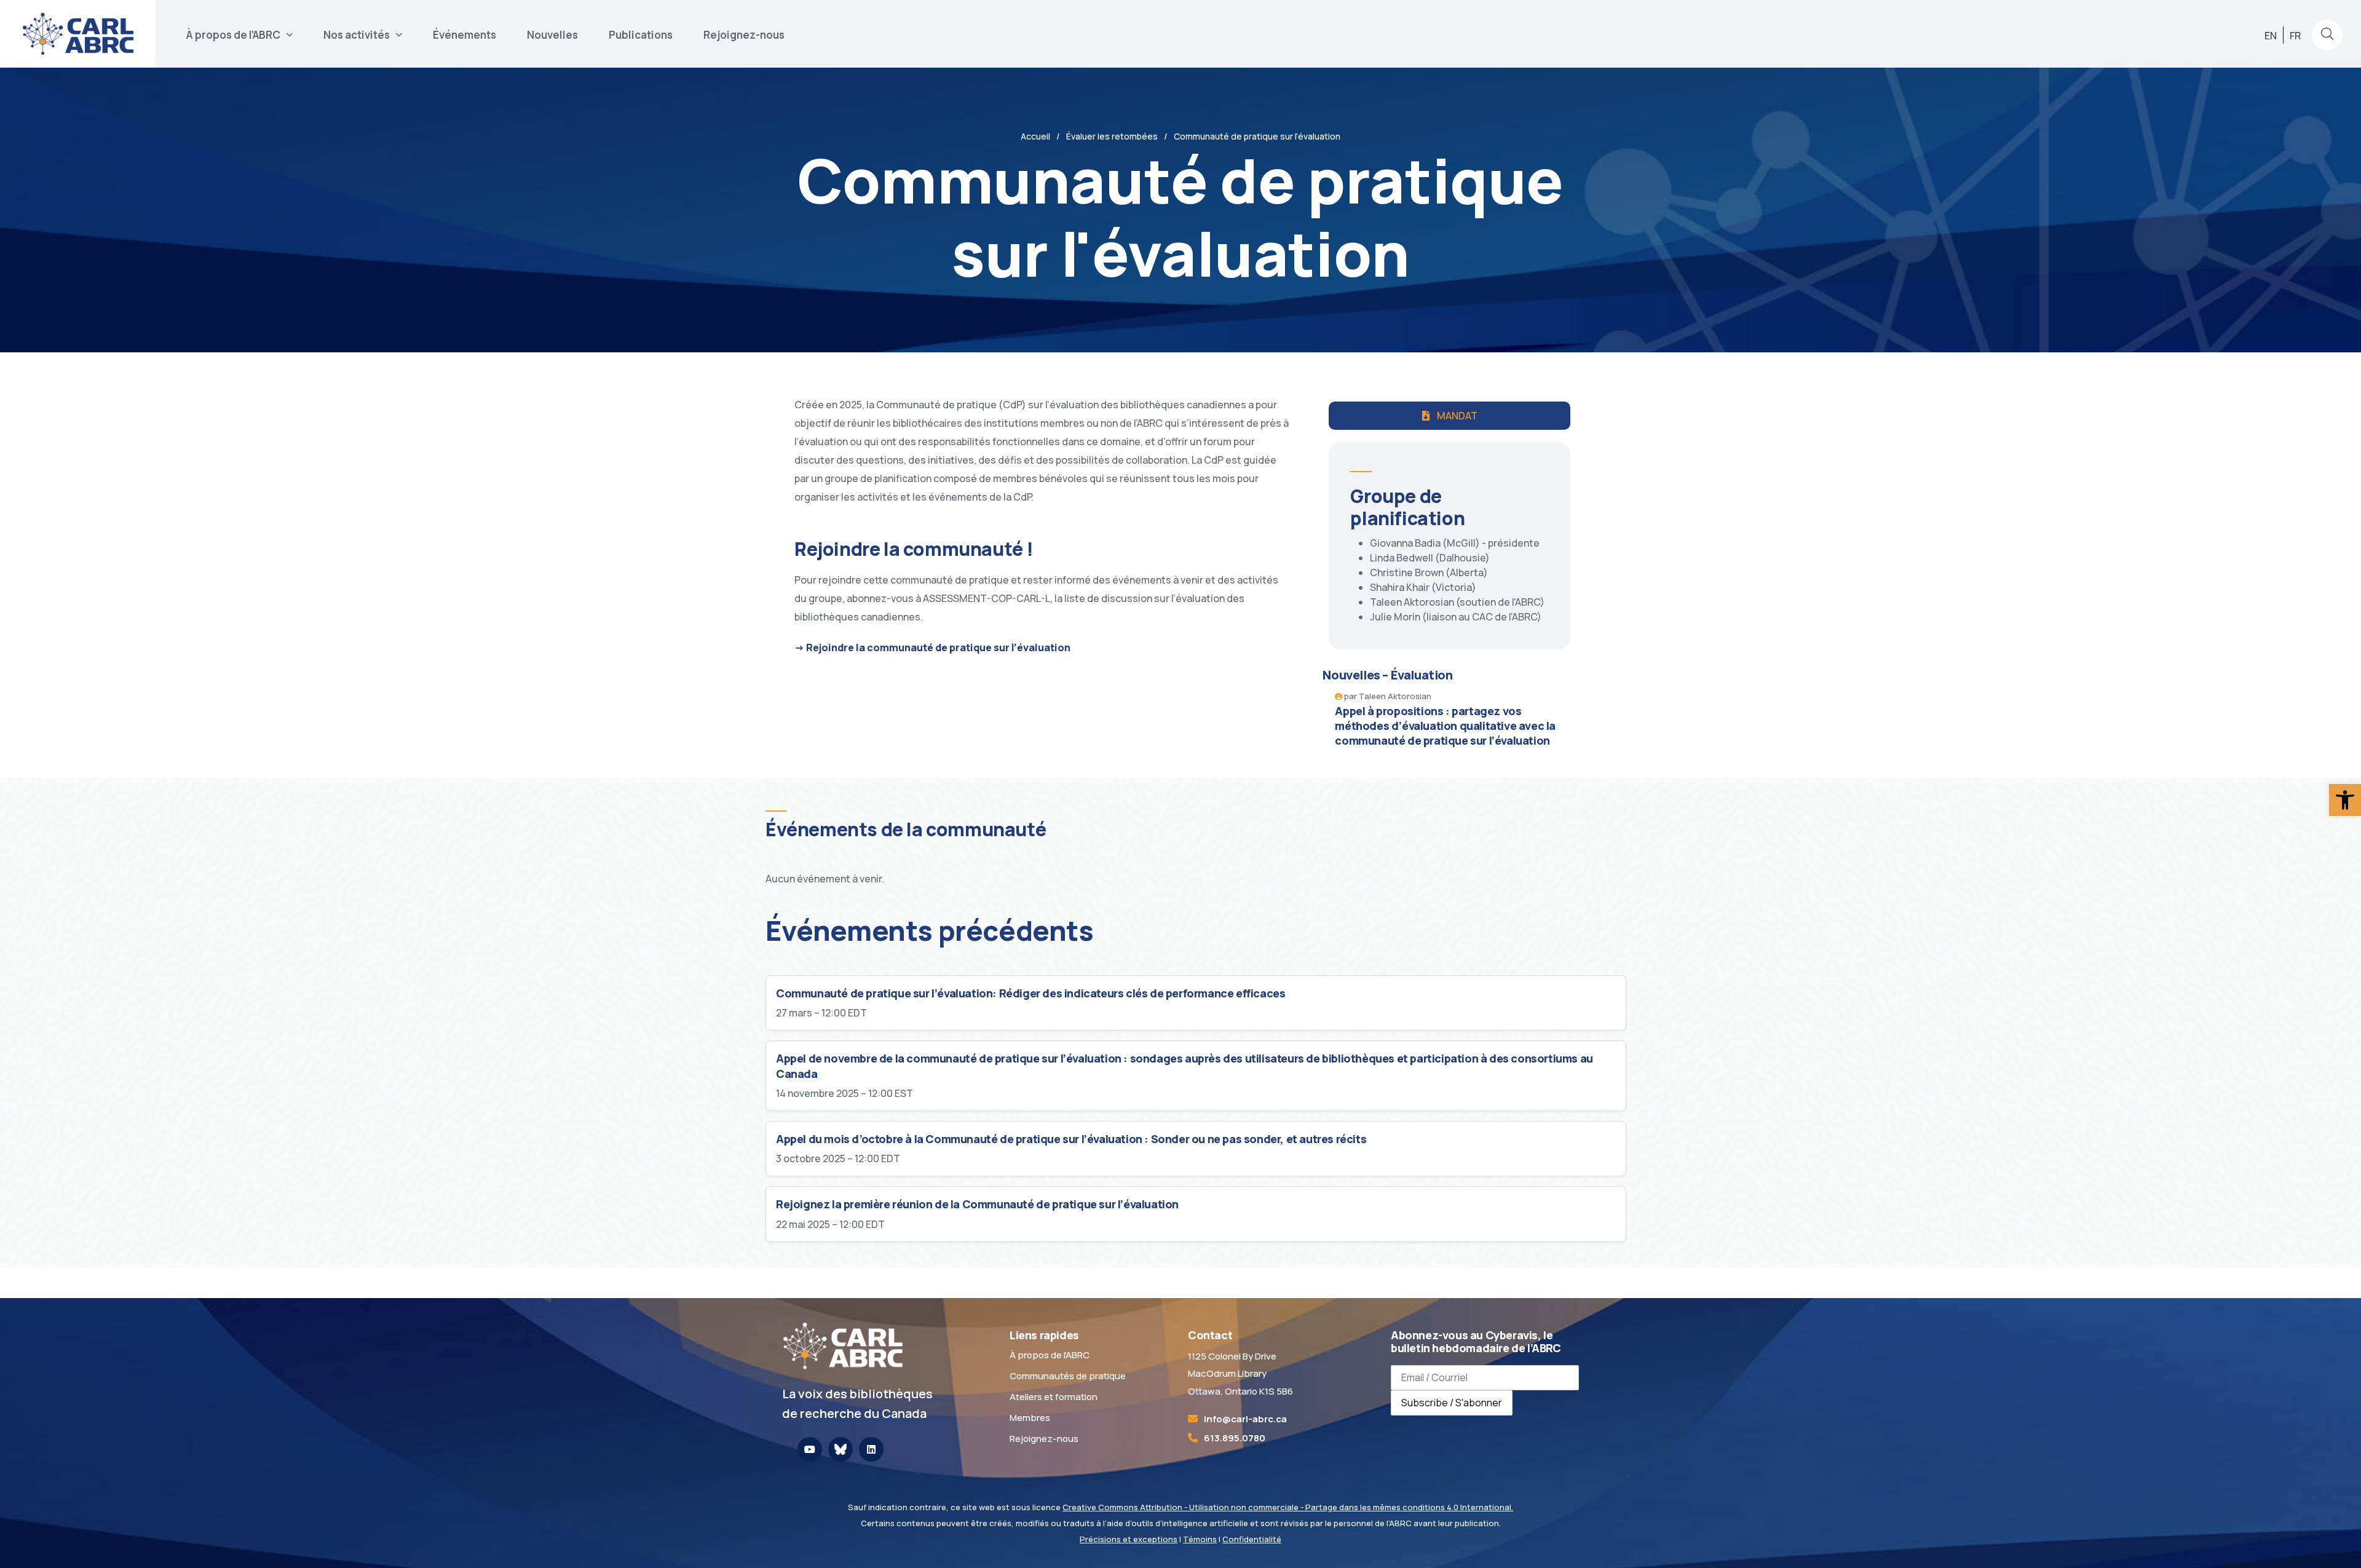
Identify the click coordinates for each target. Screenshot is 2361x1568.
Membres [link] (1030, 1418)
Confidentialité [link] (1252, 1539)
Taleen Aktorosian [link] (1395, 696)
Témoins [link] (1200, 1539)
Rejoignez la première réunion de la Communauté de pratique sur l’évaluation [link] (977, 1204)
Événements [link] (465, 35)
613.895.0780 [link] (1235, 1438)
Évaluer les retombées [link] (1112, 136)
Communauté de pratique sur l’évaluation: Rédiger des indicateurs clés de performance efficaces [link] (1030, 993)
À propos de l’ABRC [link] (233, 35)
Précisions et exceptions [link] (1129, 1539)
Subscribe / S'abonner (1452, 1403)
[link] (2345, 800)
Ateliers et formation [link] (1054, 1397)
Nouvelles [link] (552, 35)
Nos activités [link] (357, 35)
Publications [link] (641, 35)
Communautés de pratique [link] (1068, 1376)
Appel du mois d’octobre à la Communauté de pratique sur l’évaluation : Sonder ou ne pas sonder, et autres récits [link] (1071, 1139)
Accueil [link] (1035, 136)
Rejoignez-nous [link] (744, 35)
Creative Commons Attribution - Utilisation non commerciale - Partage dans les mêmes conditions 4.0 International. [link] (1288, 1507)
